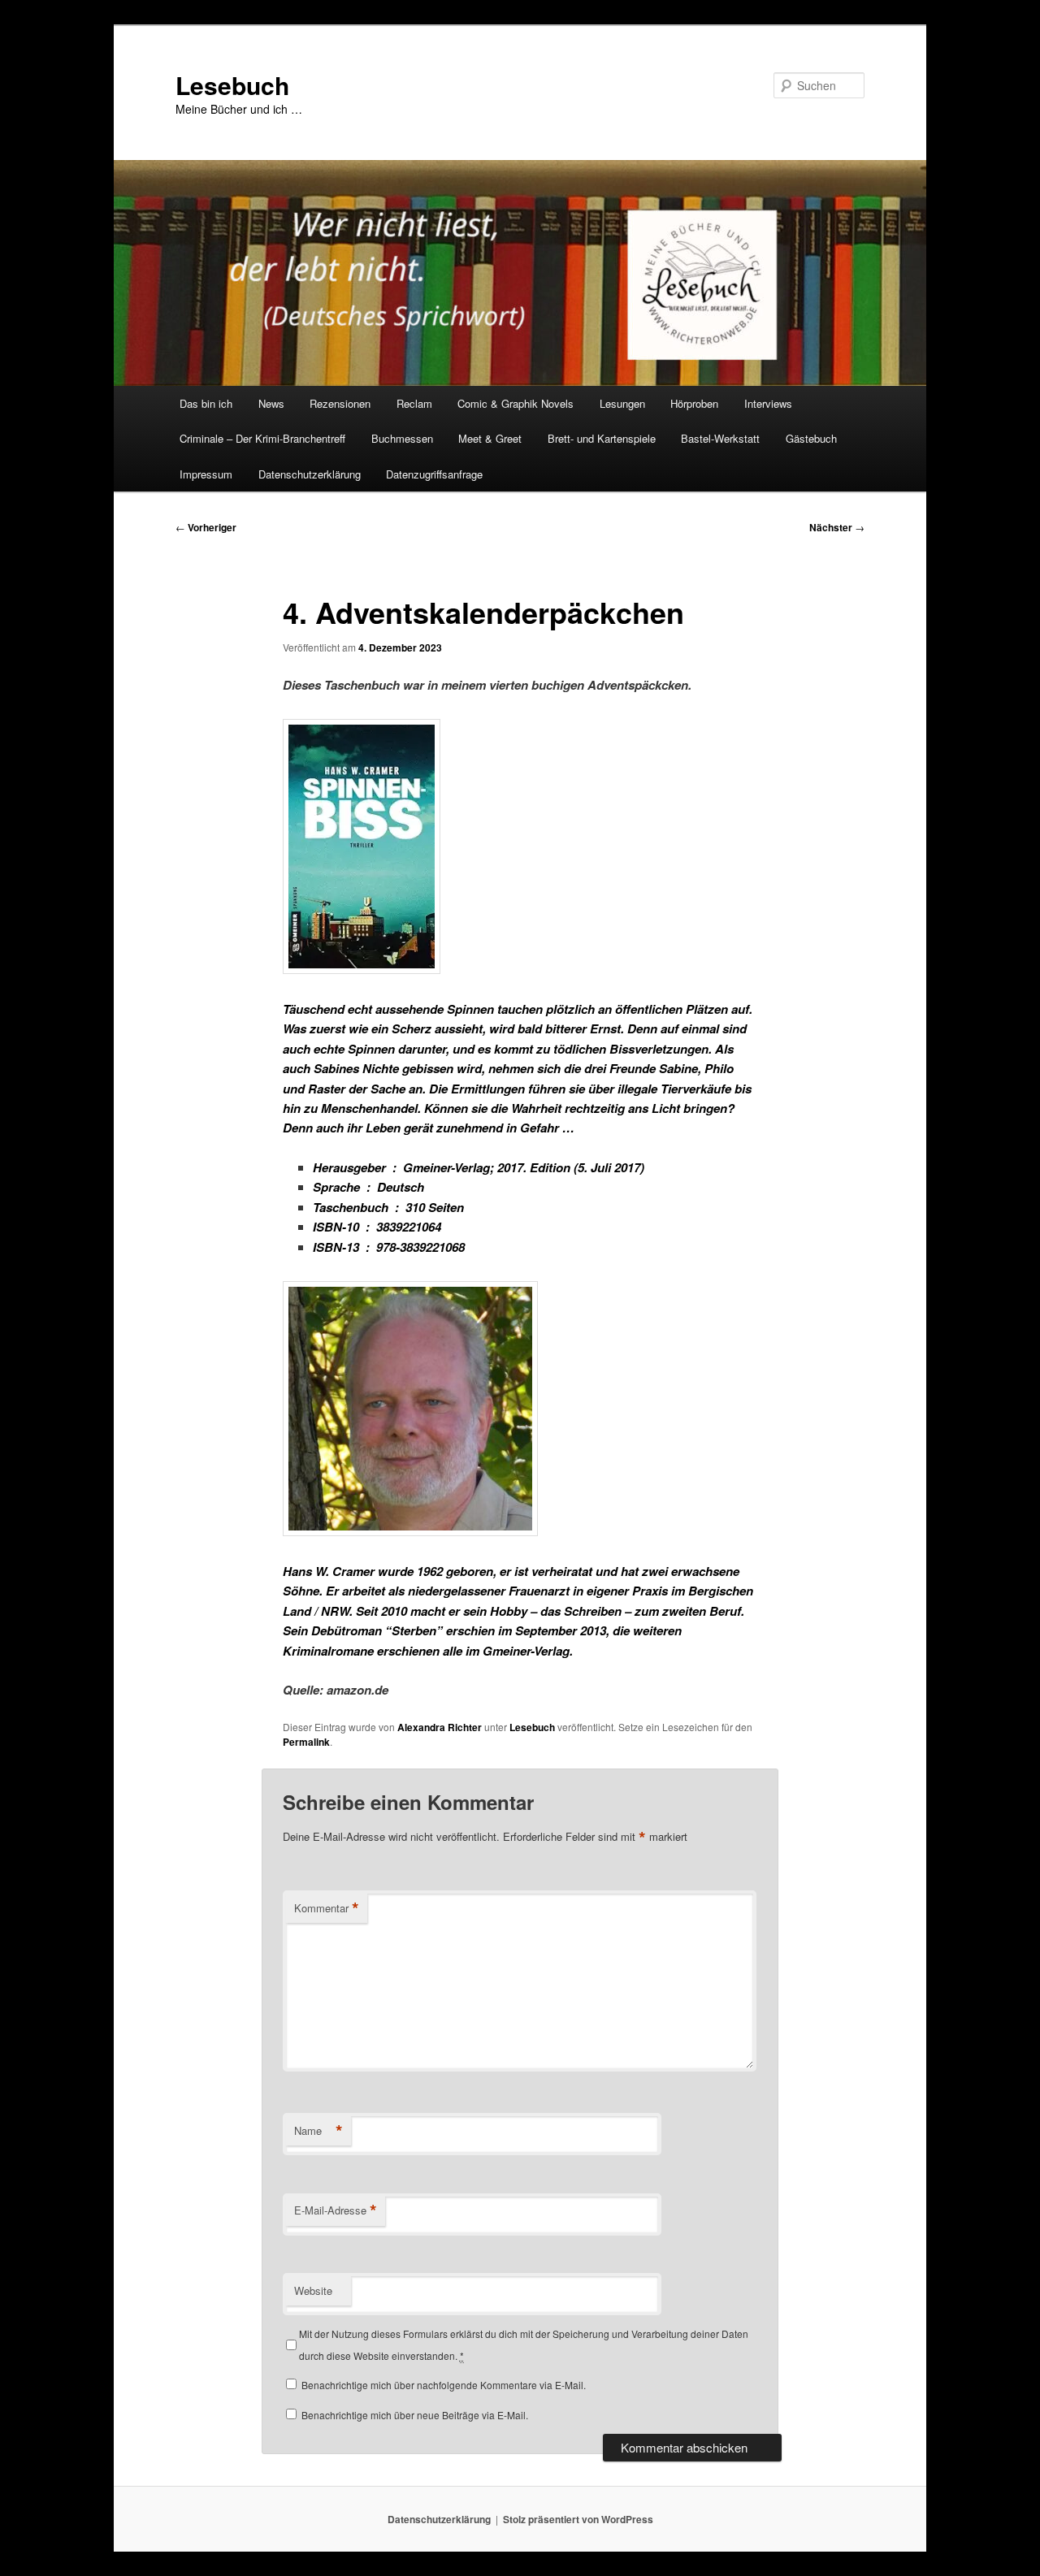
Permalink (306, 1742)
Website (313, 2290)
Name (318, 2131)
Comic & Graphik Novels (516, 403)
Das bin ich (206, 403)
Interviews (768, 403)
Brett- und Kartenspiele (602, 438)
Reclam (414, 403)
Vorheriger (206, 527)
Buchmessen (402, 438)
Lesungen (622, 403)
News (271, 403)
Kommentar (327, 1908)
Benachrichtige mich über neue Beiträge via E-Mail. (415, 2415)
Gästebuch (811, 438)
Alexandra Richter (440, 1727)
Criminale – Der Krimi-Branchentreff (262, 438)
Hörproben (694, 403)
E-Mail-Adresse (336, 2210)
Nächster (837, 527)
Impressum (206, 474)
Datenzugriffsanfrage (434, 474)
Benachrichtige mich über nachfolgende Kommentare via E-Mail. (444, 2385)
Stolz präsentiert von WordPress (578, 2519)
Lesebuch (232, 85)
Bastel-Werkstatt (720, 438)
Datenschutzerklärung (310, 474)
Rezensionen (340, 403)
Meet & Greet (490, 438)
